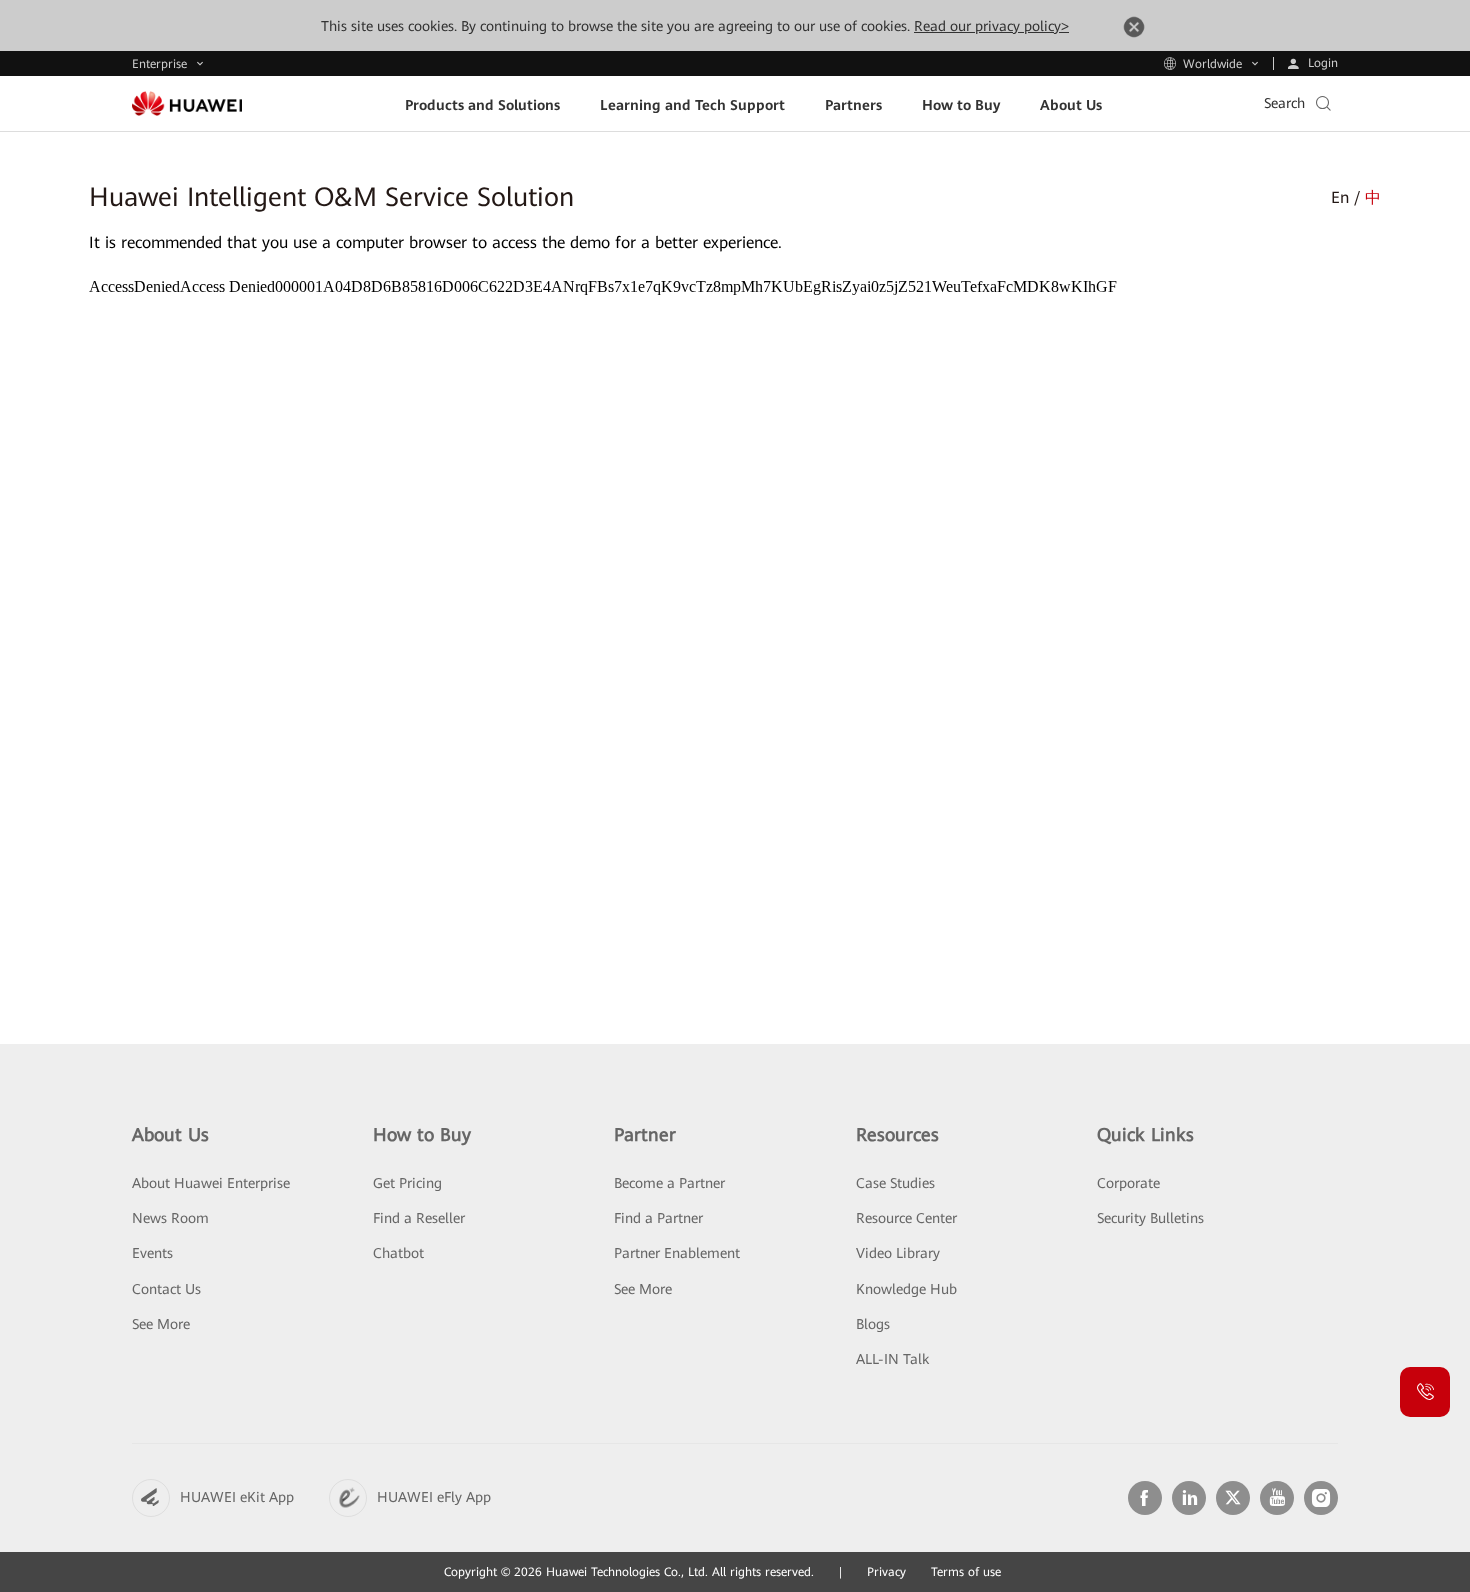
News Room (170, 1218)
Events (152, 1253)
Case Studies (895, 1183)
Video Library (898, 1253)
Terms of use (966, 1572)
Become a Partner (669, 1183)
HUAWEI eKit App (237, 1497)
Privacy (886, 1572)
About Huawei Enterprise (211, 1183)
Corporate (1128, 1183)
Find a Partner (658, 1218)
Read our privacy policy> (991, 26)
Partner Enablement (677, 1253)
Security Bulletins (1150, 1218)
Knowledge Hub (906, 1289)
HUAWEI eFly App (434, 1497)
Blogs (873, 1324)
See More (161, 1324)
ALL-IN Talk (892, 1359)
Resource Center (906, 1218)
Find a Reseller (419, 1218)
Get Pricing (407, 1183)
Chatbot (398, 1253)
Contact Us (166, 1289)
